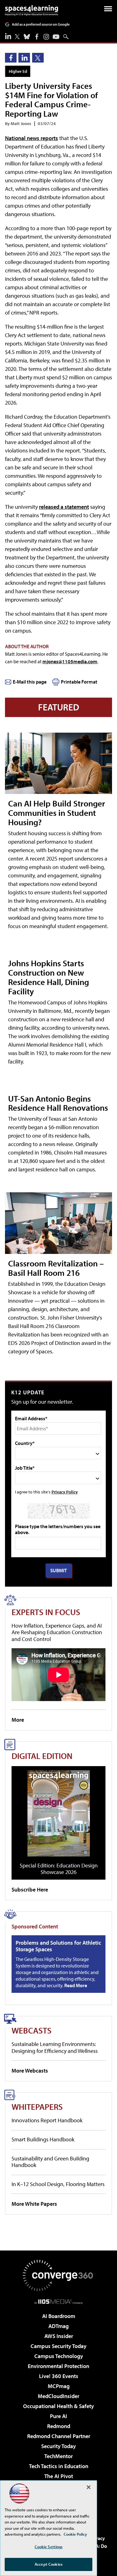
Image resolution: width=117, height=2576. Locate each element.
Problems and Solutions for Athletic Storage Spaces (58, 1946)
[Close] (89, 2487)
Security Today (58, 2446)
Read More (76, 1985)
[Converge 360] (59, 2275)
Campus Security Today (58, 2346)
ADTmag (58, 2326)
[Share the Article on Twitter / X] (38, 58)
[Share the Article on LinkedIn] (24, 58)
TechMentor (58, 2456)
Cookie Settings (49, 2547)
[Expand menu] (108, 10)
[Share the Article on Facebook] (11, 58)
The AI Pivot (59, 2476)
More (18, 1720)
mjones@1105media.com (70, 661)
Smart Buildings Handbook (43, 2139)
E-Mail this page (30, 682)
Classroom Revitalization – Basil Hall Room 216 (56, 1268)
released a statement (64, 507)
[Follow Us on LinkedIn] (8, 36)
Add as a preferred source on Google (41, 24)
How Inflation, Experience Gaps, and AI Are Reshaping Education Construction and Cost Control (57, 1632)
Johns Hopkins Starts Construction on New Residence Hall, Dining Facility (49, 977)
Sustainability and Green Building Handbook (50, 2162)
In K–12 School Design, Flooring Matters (58, 2184)
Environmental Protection (58, 2366)
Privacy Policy (65, 1492)
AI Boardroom (59, 2316)
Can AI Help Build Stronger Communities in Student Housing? (57, 813)
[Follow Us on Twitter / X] (17, 37)
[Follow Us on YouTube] (56, 37)
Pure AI (58, 2416)
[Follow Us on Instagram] (46, 37)
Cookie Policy (75, 2534)
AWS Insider (59, 2336)
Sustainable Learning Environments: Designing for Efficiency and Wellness (55, 2047)
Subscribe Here (30, 1889)
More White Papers (34, 2204)
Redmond (59, 2426)
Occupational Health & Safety (58, 2406)
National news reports (32, 138)
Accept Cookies (49, 2564)
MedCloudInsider (58, 2396)
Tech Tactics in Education (59, 2466)
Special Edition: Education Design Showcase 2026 (59, 1869)
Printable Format (79, 682)
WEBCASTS (32, 2030)
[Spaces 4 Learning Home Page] (32, 10)
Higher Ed (18, 71)
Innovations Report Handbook (47, 2120)
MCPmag (59, 2386)
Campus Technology (59, 2356)
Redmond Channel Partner (59, 2436)
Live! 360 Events (59, 2376)
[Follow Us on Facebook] (37, 37)
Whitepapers (37, 2106)
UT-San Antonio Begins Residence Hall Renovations (58, 1103)
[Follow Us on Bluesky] (27, 37)
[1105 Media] (58, 2301)
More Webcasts (30, 2071)
